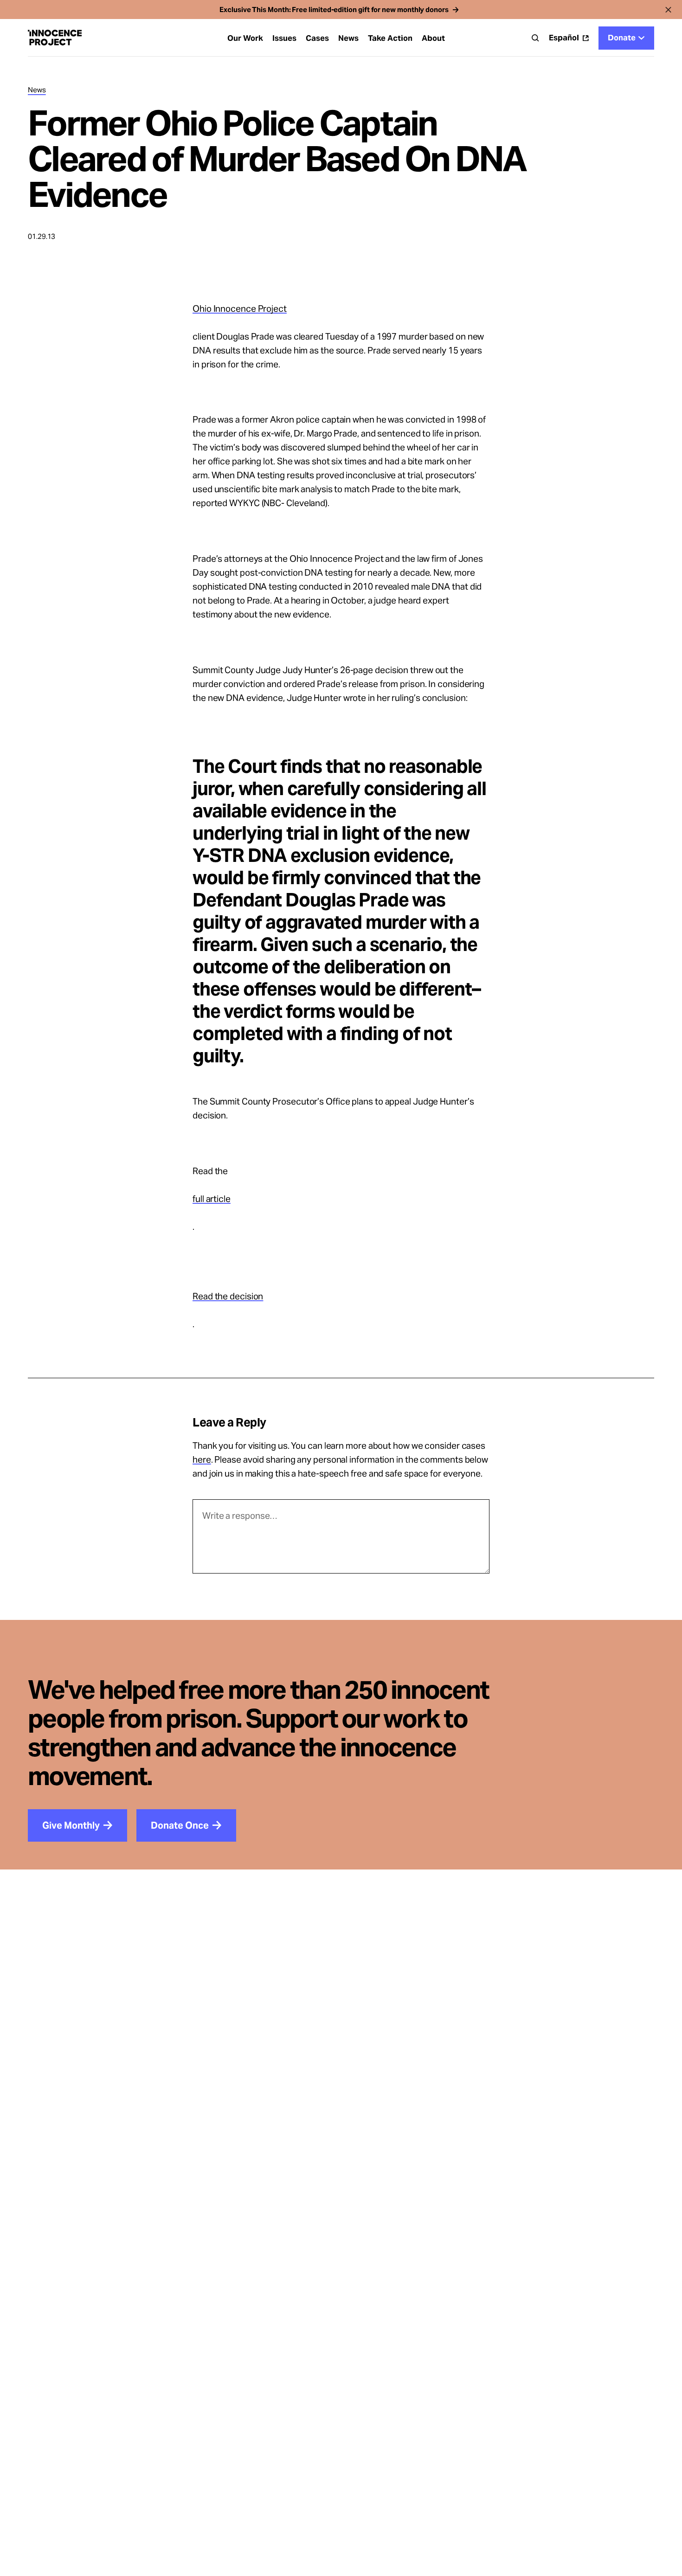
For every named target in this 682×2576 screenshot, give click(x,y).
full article (212, 1199)
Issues (284, 38)
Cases (317, 38)
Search (535, 38)
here (202, 1459)
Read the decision (228, 1296)
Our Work (245, 38)
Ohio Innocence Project (240, 308)
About (433, 38)
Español (564, 38)
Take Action (390, 38)
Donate (622, 38)
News (348, 38)
